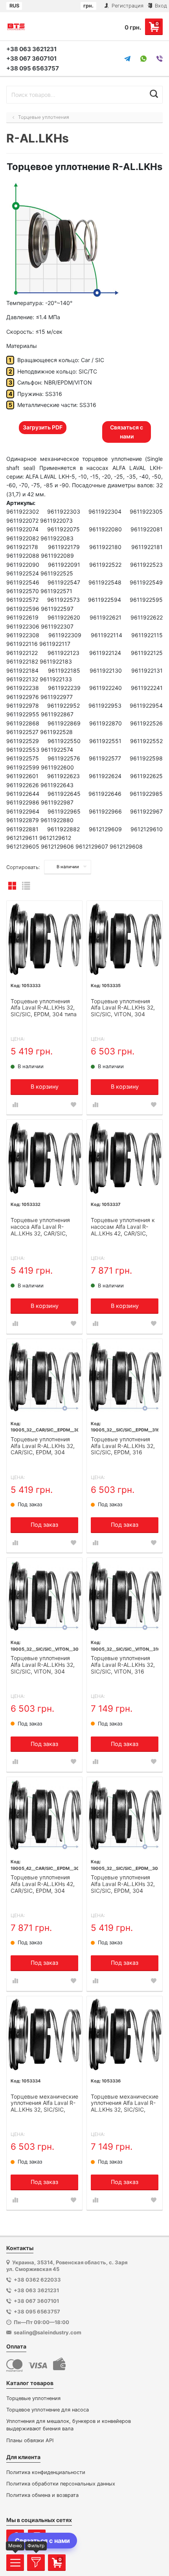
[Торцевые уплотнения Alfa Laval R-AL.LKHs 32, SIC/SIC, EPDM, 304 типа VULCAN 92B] (44, 939)
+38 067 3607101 (31, 58)
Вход (160, 6)
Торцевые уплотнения (33, 2398)
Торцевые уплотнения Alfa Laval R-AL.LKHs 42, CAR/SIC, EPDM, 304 (43, 1884)
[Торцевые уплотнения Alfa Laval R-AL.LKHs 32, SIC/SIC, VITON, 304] (44, 1596)
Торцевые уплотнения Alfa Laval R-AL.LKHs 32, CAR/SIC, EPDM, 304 (43, 1446)
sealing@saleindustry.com (48, 2332)
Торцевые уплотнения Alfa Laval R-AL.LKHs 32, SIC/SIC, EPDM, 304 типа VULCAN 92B (44, 1008)
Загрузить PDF (43, 427)
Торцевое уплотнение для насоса (48, 2410)
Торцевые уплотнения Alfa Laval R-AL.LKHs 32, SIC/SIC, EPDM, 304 (123, 1884)
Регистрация (127, 6)
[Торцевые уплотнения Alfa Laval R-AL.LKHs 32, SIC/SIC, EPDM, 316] (125, 1377)
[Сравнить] (15, 1105)
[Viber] (160, 59)
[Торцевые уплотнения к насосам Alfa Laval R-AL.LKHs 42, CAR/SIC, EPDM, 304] (125, 1158)
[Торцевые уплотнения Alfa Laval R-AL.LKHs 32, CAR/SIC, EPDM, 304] (44, 1377)
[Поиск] (154, 94)
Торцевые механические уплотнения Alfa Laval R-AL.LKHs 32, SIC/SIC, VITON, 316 (125, 2104)
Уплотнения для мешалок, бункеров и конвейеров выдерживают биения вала (69, 2425)
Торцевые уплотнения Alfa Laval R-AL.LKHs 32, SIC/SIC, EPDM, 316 (123, 1446)
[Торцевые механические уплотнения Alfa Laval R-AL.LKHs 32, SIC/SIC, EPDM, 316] (44, 2034)
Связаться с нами (127, 432)
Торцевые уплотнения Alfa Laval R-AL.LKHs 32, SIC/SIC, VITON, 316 (123, 1665)
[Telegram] (127, 59)
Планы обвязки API (30, 2440)
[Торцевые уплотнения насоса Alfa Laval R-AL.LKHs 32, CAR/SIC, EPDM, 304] (44, 1158)
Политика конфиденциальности (46, 2472)
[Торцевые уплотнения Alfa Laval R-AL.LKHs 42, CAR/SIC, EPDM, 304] (44, 1815)
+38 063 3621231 (31, 49)
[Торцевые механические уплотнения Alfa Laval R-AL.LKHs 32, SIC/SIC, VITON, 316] (125, 2034)
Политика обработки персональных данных (61, 2484)
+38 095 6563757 (33, 68)
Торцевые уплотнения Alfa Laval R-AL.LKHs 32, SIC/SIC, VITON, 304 (43, 1665)
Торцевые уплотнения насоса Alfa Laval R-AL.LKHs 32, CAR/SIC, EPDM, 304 (40, 1227)
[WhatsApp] (143, 59)
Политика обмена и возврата (42, 2495)
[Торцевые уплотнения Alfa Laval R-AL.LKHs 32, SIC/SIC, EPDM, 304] (125, 1815)
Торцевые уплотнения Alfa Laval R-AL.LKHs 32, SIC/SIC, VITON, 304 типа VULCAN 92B (123, 1008)
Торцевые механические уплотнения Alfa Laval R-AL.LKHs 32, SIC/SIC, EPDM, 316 (44, 2104)
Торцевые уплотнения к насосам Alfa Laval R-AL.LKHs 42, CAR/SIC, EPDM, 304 (123, 1227)
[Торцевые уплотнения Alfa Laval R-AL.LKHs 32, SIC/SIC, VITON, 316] (125, 1596)
